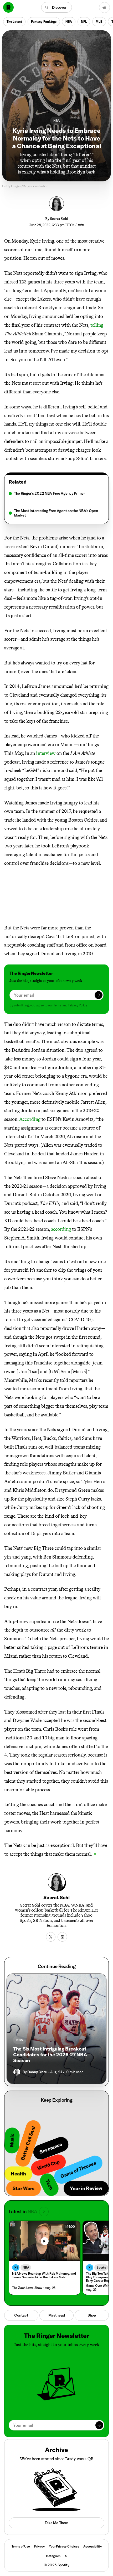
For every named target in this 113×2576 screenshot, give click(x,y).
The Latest (14, 21)
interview (46, 753)
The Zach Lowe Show (27, 2288)
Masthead (57, 2315)
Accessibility (92, 2546)
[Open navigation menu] (104, 8)
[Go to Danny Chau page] (17, 2072)
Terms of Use (21, 2546)
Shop (92, 2315)
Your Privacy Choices (64, 2546)
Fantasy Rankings (44, 21)
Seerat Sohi (59, 219)
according (61, 1229)
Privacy (39, 2546)
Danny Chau (37, 2072)
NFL (84, 21)
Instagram (53, 2556)
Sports (101, 2267)
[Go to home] (8, 7)
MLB (99, 21)
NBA (69, 21)
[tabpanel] (56, 504)
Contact (21, 2315)
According (30, 1119)
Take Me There (56, 2523)
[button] (57, 7)
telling (97, 325)
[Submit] (99, 995)
